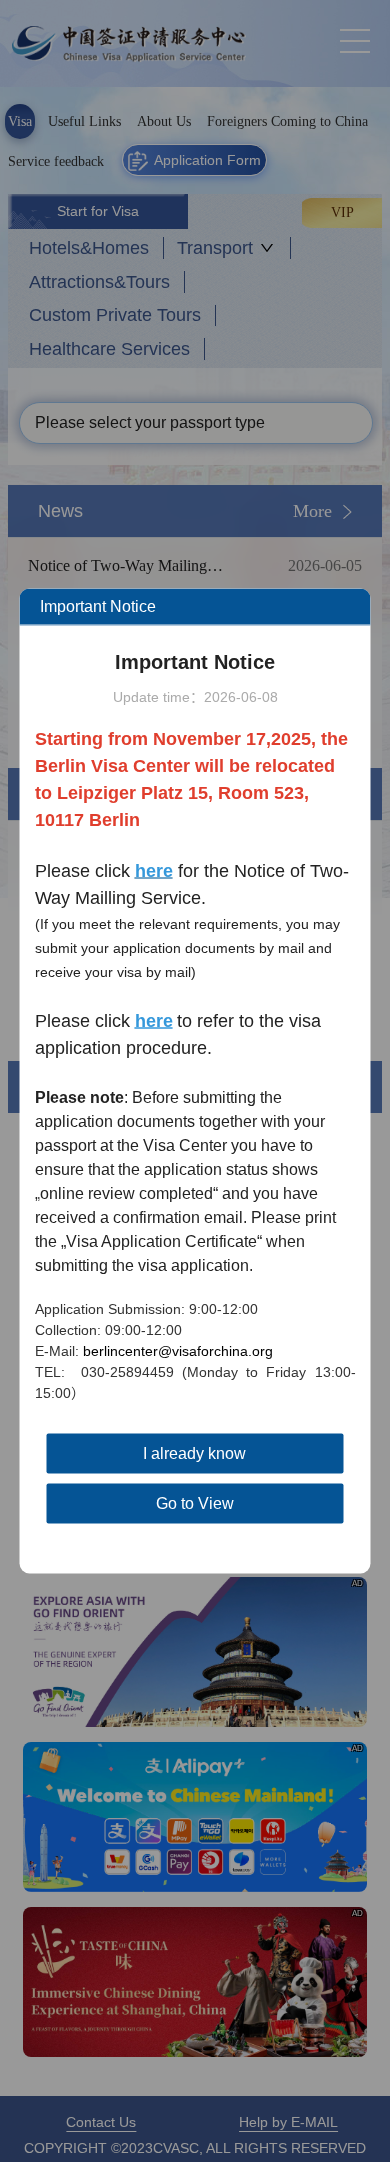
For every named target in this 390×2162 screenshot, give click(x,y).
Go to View (195, 1503)
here (154, 1021)
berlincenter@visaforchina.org (178, 1351)
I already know (194, 1453)
